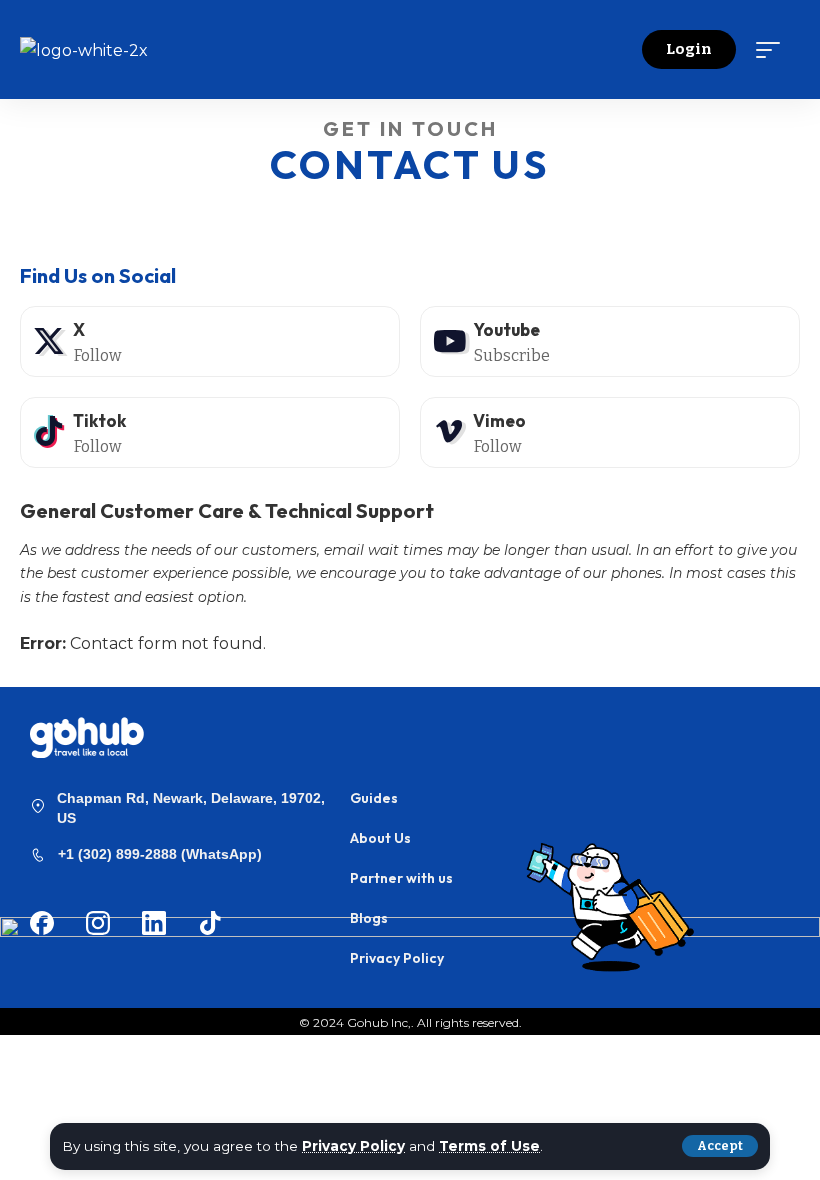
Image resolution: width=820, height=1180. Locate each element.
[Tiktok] (210, 432)
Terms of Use (489, 1146)
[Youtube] (610, 341)
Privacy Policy (353, 1146)
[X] (210, 341)
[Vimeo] (610, 432)
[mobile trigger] (773, 50)
